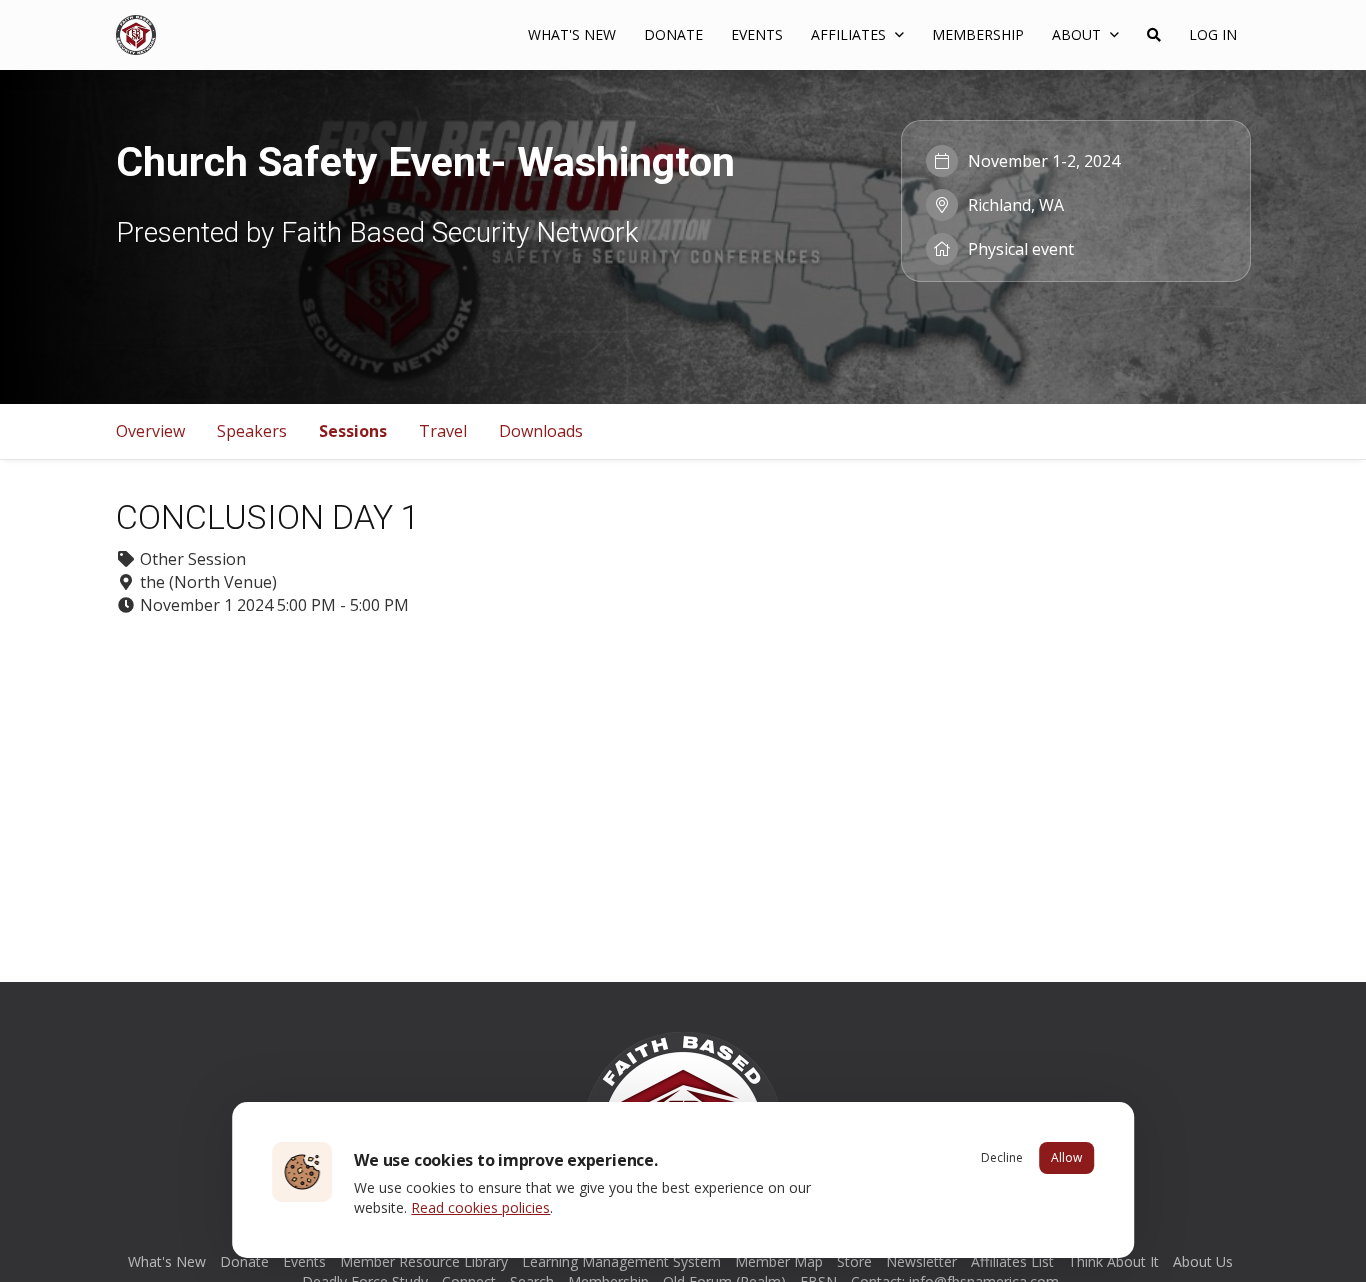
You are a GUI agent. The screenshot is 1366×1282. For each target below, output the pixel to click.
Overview (150, 431)
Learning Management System (621, 1261)
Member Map (779, 1261)
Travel (443, 431)
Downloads (541, 431)
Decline (1002, 1157)
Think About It (1113, 1261)
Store (854, 1261)
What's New (572, 34)
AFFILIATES (850, 34)
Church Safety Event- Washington (425, 162)
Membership (978, 34)
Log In (1213, 34)
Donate (673, 34)
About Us (1203, 1261)
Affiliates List (1012, 1261)
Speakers (252, 431)
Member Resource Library (424, 1261)
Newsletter (921, 1261)
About (1078, 34)
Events (757, 34)
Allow (1066, 1157)
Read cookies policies (480, 1207)
